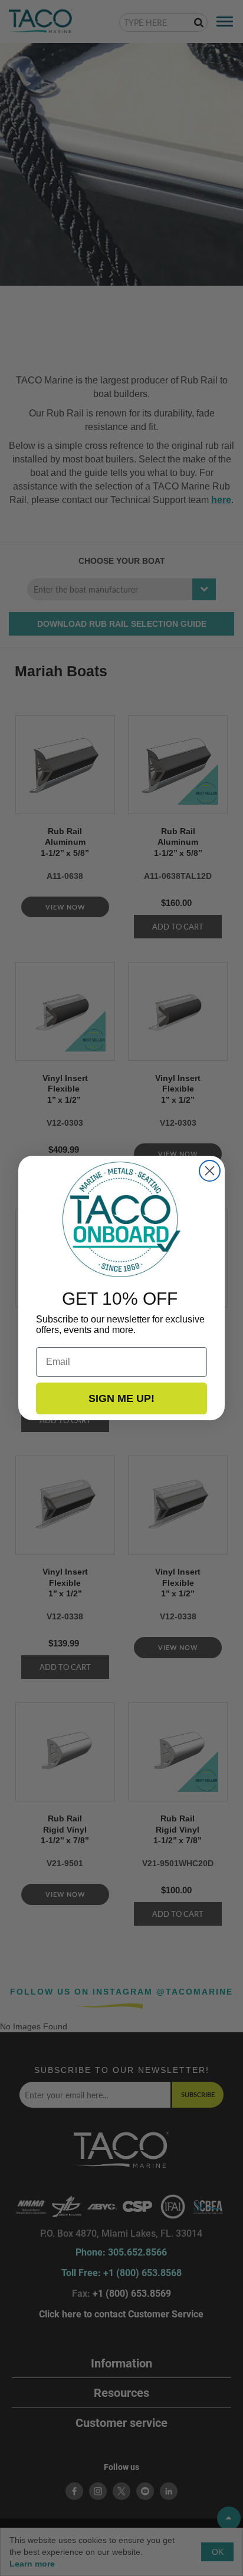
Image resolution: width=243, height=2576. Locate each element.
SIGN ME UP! (121, 1398)
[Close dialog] (210, 1171)
